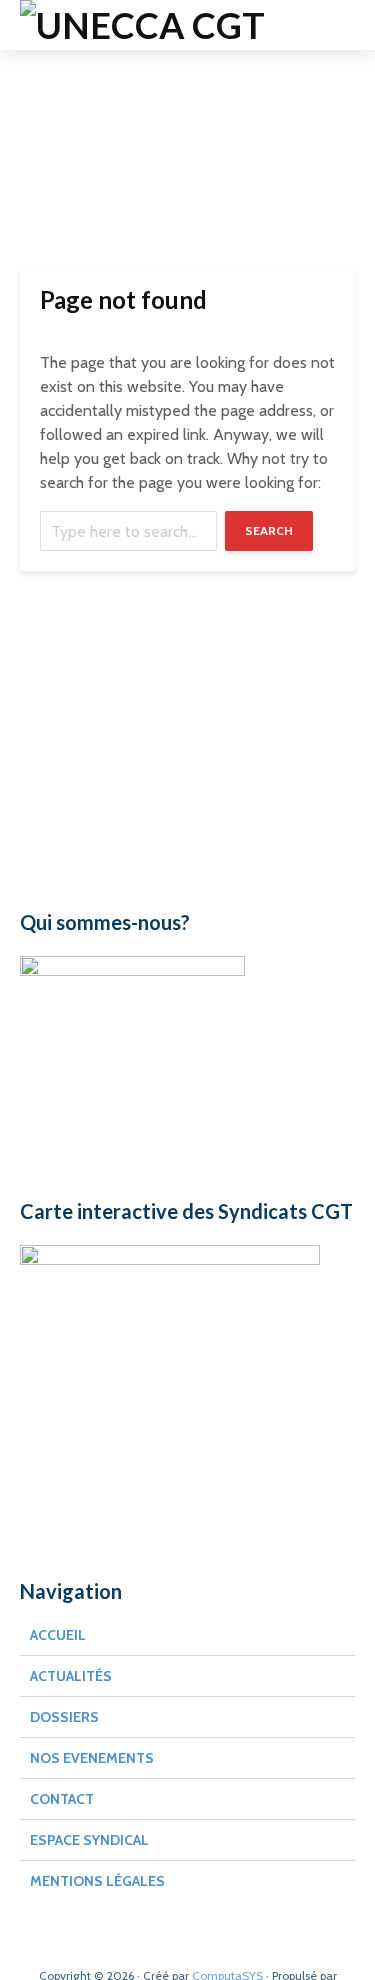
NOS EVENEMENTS (92, 1758)
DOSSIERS (64, 1717)
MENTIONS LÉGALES (97, 1881)
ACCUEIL (58, 1635)
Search (269, 530)
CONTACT (62, 1799)
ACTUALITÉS (71, 1676)
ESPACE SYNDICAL (89, 1840)
